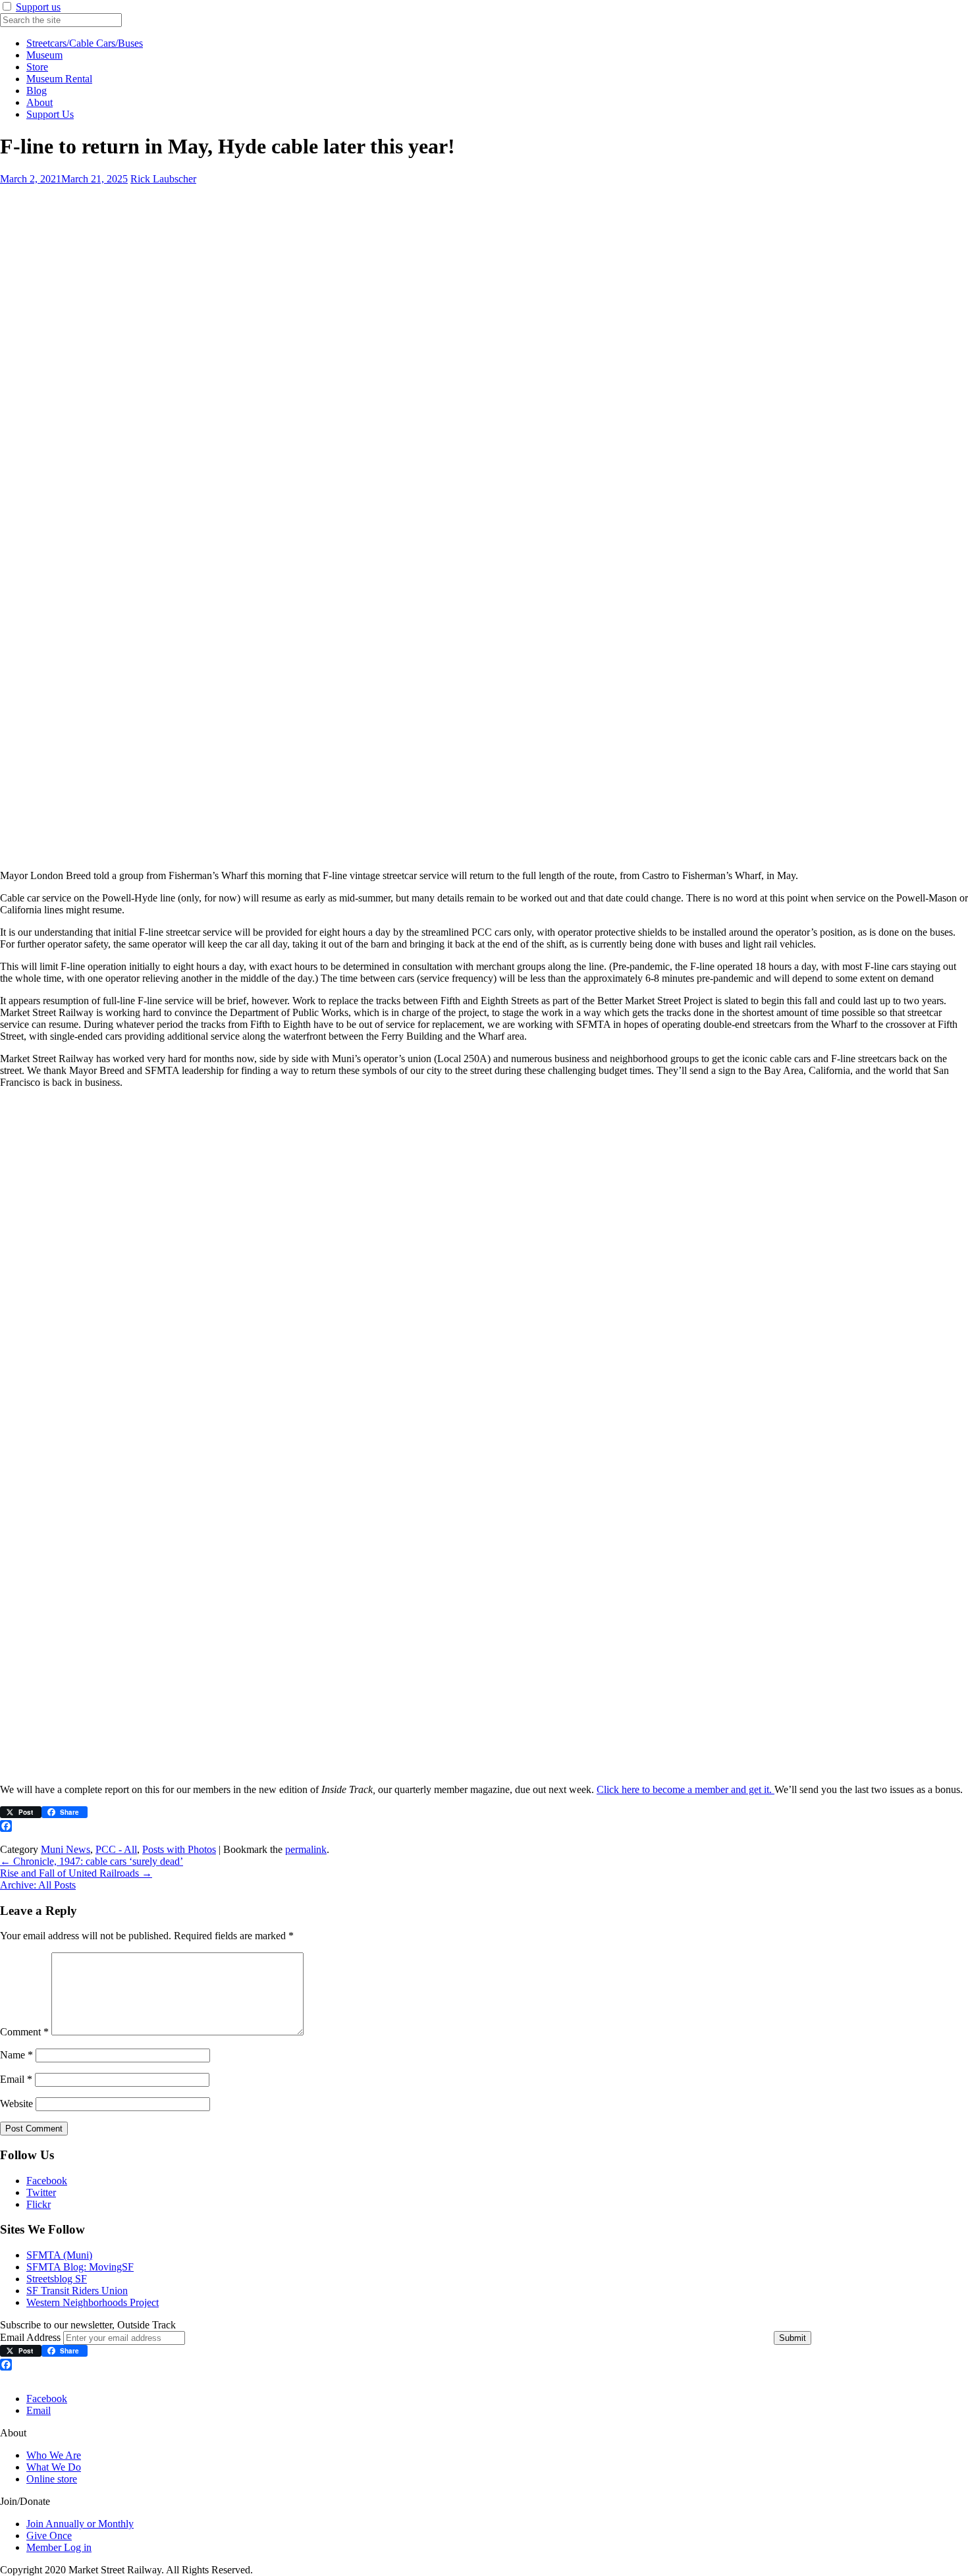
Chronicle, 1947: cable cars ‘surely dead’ (92, 1861)
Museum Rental (59, 79)
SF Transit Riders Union (77, 2291)
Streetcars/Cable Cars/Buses (85, 43)
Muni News (66, 1849)
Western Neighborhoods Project (93, 2302)
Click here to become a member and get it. (686, 1789)
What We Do (54, 2467)
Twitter (41, 2192)
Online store (52, 2479)
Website (16, 2104)
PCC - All (116, 1849)
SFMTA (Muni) (59, 2255)
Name (16, 2055)
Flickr (39, 2204)
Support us (38, 7)
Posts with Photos (179, 1849)
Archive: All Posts (38, 1885)
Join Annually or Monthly (80, 2524)
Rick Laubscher (163, 179)
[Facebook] (484, 1826)
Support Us (50, 114)
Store (37, 67)
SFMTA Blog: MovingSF (80, 2267)
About (40, 102)
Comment (24, 2032)
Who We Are (54, 2455)
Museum (44, 55)
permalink (306, 1849)
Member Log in (59, 2547)
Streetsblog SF (57, 2279)
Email (16, 2079)
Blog (37, 91)
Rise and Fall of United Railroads (76, 1873)
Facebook (47, 2181)
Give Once (49, 2536)
